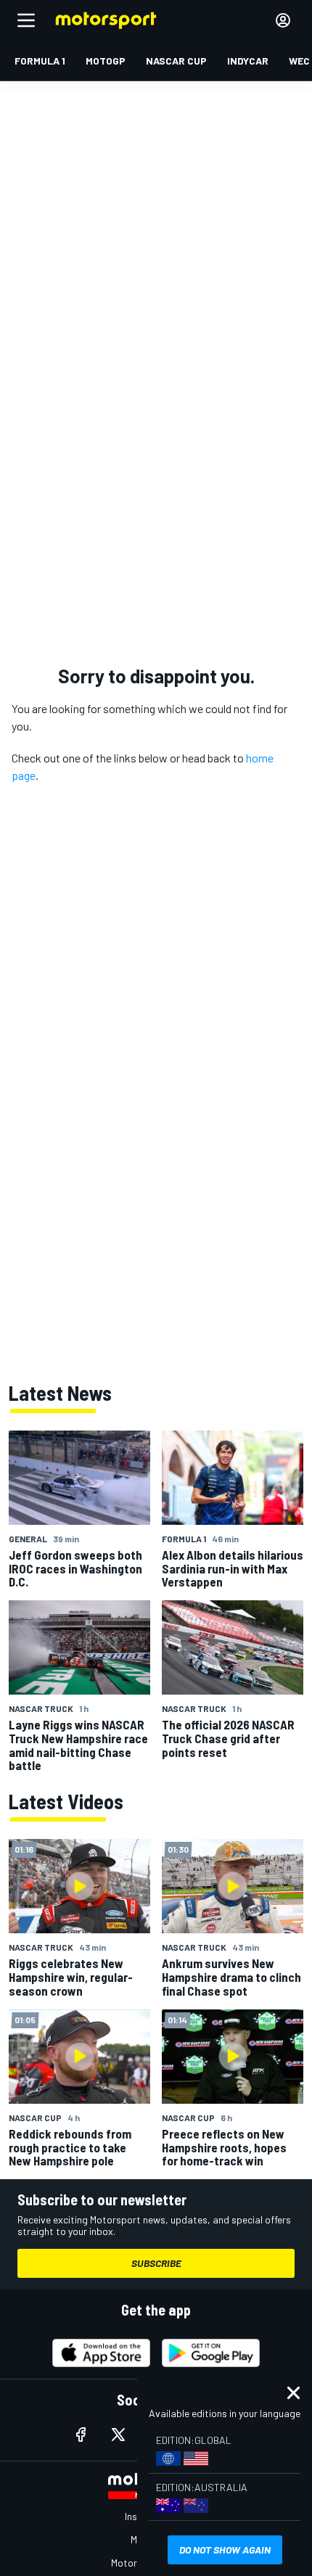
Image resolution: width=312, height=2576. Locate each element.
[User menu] (283, 20)
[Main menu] (26, 20)
